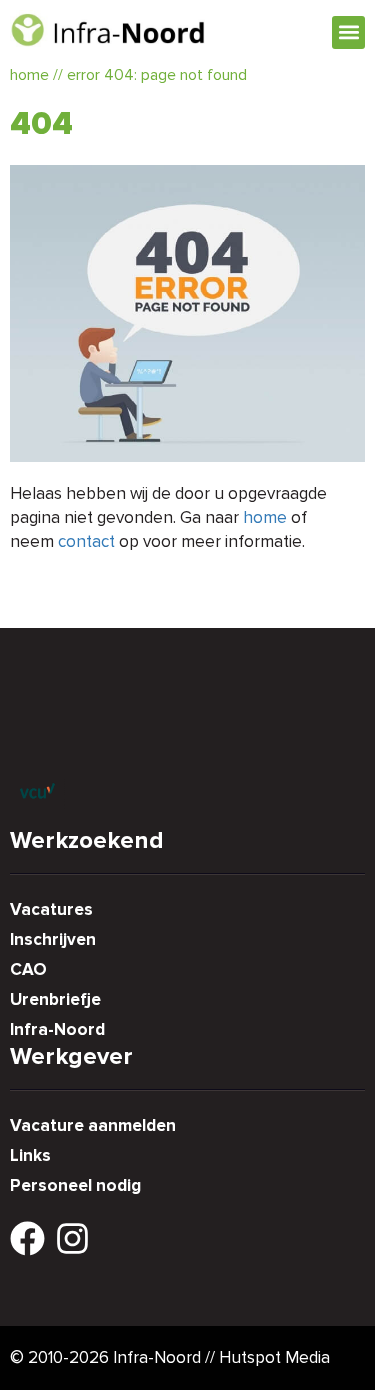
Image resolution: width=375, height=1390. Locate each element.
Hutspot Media (274, 1357)
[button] (348, 32)
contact (86, 541)
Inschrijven (53, 939)
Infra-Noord (57, 1029)
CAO (28, 969)
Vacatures (51, 909)
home (265, 517)
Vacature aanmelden (93, 1125)
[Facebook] (27, 1238)
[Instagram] (72, 1238)
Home (29, 75)
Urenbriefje (55, 999)
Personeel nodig (75, 1185)
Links (30, 1155)
